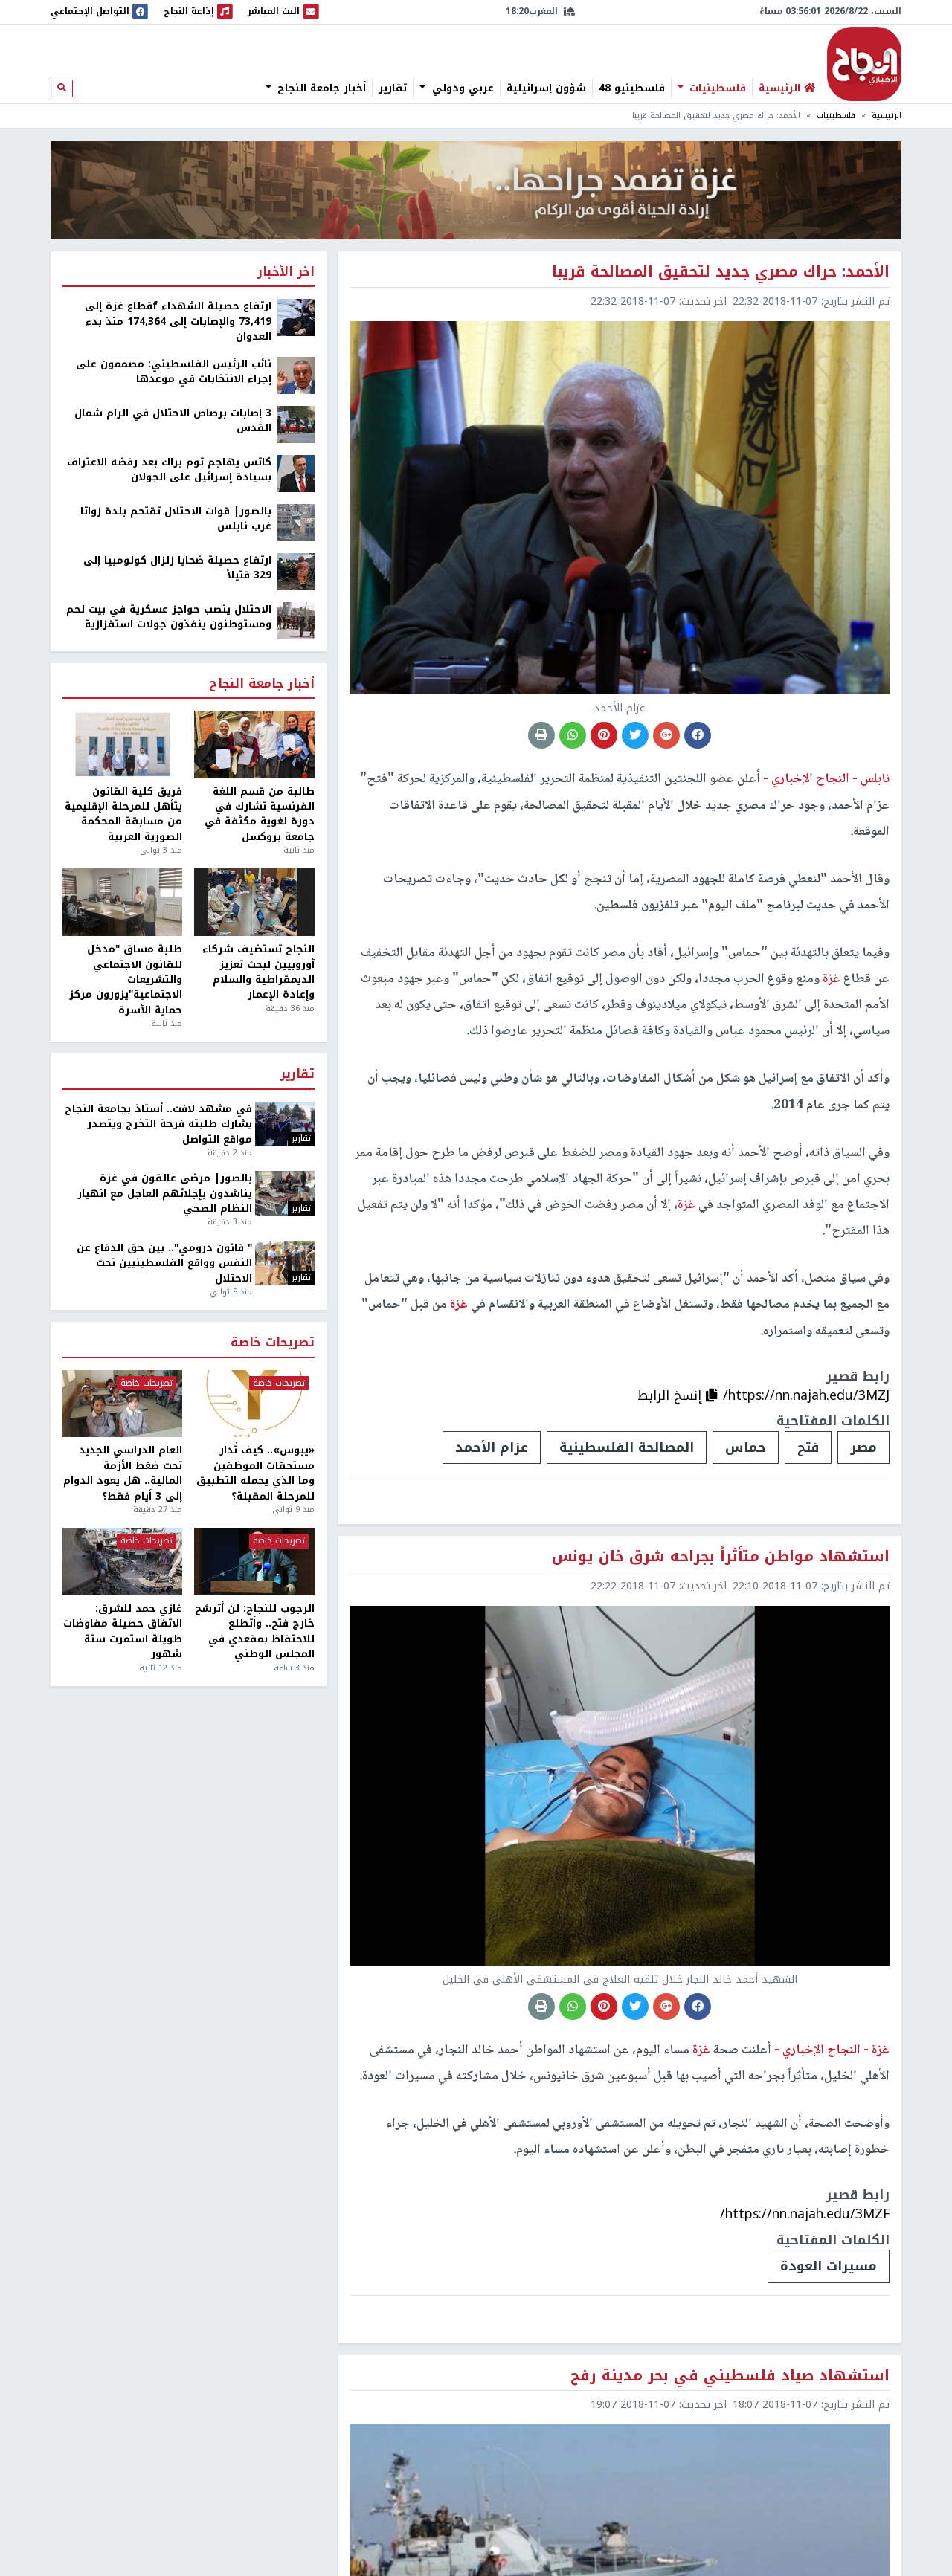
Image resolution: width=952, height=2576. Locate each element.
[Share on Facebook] (698, 735)
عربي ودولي (461, 88)
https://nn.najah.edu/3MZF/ (805, 2214)
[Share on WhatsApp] (573, 735)
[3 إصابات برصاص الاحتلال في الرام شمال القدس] (296, 423)
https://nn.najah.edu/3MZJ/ (806, 1395)
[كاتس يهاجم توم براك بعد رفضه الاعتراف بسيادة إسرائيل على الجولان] (296, 472)
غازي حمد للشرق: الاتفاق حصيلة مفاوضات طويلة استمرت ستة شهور (123, 1632)
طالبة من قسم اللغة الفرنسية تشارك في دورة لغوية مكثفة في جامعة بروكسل (259, 815)
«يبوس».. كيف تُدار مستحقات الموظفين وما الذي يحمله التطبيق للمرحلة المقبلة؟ (255, 1473)
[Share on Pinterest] (604, 735)
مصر (863, 1447)
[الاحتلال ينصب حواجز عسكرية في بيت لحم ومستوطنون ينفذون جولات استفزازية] (296, 620)
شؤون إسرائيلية (546, 88)
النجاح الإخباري (864, 64)
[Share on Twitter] (635, 735)
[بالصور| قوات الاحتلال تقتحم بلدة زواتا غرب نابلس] (296, 522)
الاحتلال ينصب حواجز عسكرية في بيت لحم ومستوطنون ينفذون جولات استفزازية (169, 617)
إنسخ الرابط (672, 1395)
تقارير (393, 88)
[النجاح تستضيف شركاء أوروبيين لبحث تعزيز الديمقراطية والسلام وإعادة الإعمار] (254, 902)
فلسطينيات (716, 88)
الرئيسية (887, 116)
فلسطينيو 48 (632, 88)
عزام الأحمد (492, 1447)
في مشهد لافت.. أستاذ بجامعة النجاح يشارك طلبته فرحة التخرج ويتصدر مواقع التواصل (158, 1124)
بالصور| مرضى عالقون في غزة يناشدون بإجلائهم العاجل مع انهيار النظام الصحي (165, 1194)
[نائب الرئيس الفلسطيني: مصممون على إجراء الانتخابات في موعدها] (296, 374)
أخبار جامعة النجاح (320, 88)
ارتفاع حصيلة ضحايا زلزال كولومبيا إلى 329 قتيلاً (177, 568)
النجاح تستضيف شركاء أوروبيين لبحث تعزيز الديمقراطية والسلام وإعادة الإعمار (258, 972)
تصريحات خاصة (273, 1343)
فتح (808, 1447)
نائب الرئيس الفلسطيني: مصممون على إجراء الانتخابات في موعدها (174, 372)
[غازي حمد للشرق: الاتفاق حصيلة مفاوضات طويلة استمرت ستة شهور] (122, 1562)
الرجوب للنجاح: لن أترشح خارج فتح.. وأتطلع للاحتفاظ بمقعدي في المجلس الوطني (254, 1632)
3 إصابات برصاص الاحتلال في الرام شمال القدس (173, 421)
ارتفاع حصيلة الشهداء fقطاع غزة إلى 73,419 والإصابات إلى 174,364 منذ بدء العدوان (178, 322)
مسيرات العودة (829, 2266)
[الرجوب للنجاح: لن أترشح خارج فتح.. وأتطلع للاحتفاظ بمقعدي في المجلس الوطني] (254, 1562)
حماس (746, 1447)
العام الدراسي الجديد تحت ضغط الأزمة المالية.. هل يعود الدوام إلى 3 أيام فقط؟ (123, 1473)
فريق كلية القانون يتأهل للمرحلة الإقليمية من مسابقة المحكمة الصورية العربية (123, 815)
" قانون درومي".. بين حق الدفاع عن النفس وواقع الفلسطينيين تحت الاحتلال (164, 1263)
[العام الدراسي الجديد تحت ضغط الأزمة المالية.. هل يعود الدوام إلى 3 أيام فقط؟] (122, 1404)
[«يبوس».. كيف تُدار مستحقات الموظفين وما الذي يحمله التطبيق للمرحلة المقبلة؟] (254, 1404)
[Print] (541, 735)
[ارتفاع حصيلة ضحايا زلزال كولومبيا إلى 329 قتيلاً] (296, 571)
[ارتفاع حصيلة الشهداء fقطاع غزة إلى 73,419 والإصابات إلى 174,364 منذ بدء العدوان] (296, 317)
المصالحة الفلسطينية (627, 1447)
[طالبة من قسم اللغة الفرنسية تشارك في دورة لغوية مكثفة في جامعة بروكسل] (254, 745)
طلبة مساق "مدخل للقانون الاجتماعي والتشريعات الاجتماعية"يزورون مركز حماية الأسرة (126, 980)
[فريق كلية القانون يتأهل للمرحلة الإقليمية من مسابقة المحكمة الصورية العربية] (122, 745)
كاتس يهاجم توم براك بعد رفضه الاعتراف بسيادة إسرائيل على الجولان (169, 470)
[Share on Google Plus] (666, 735)
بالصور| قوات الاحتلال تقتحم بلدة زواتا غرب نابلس (176, 519)
